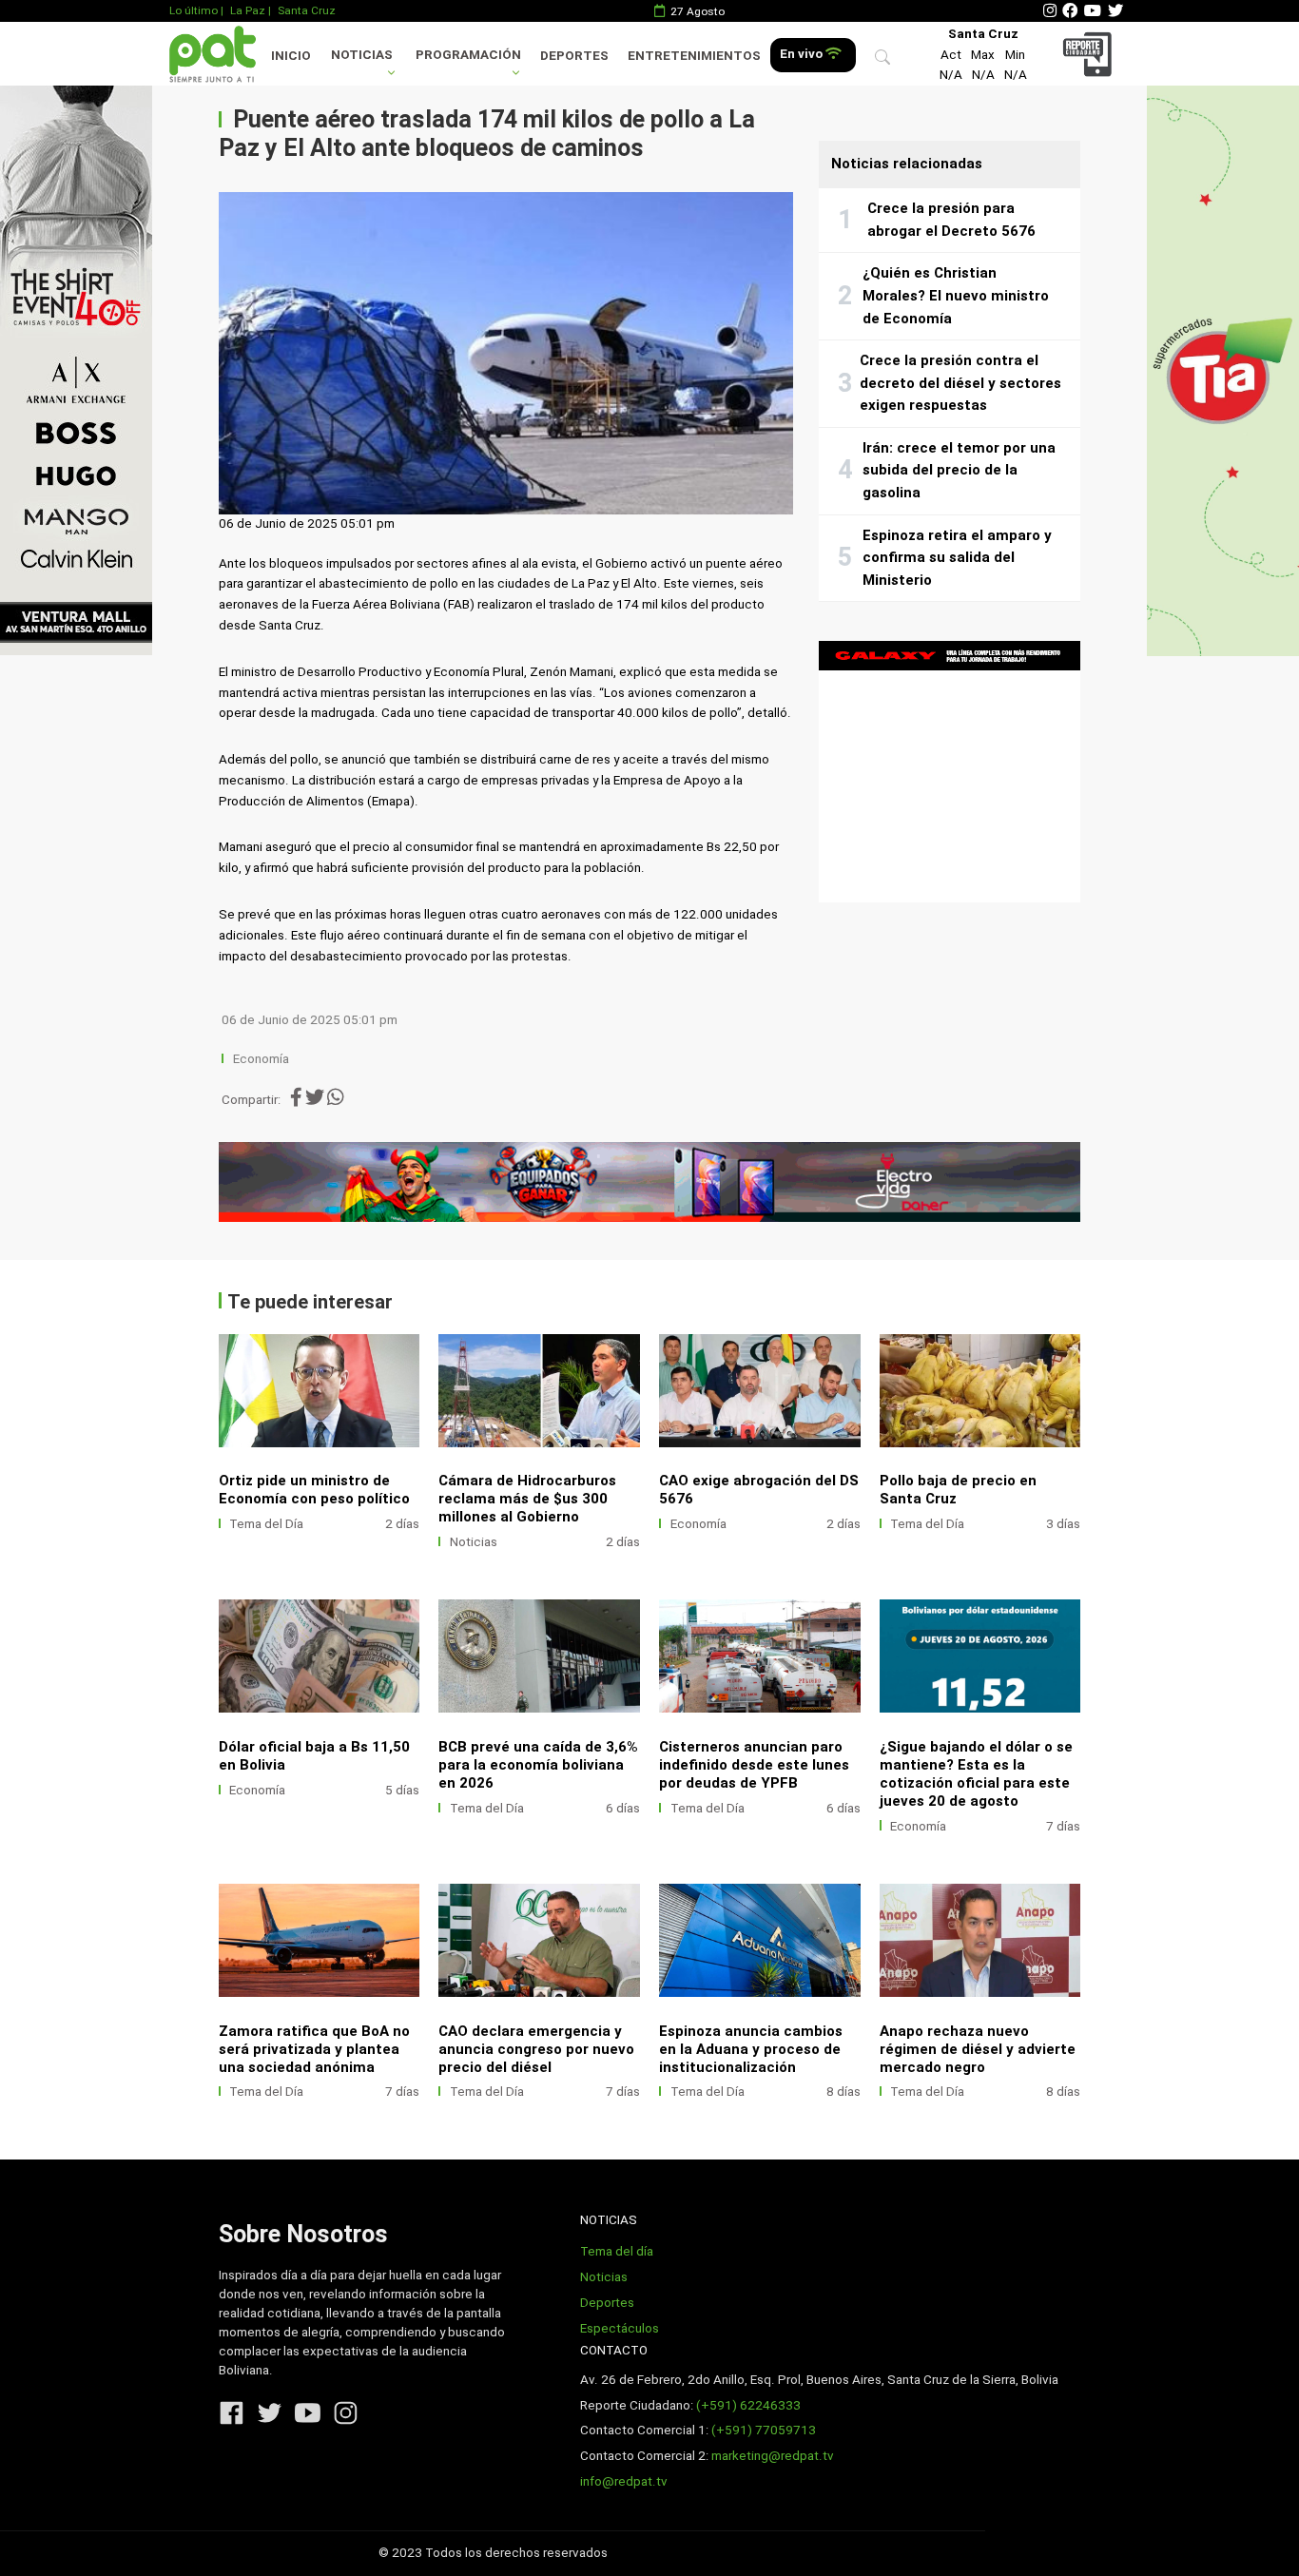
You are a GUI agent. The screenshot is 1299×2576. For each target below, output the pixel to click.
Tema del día (617, 2251)
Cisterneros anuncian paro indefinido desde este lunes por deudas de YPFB (754, 1765)
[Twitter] (1115, 11)
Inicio (291, 56)
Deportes (574, 56)
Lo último (194, 10)
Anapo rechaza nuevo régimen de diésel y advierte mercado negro (978, 2049)
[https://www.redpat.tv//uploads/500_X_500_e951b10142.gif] (950, 772)
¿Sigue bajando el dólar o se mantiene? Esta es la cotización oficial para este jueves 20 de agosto (976, 1774)
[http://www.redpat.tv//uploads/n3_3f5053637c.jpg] (539, 1940)
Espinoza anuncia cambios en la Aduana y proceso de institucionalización (751, 2049)
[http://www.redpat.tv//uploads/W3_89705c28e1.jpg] (980, 1391)
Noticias (362, 55)
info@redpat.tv (624, 2481)
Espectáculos (620, 2328)
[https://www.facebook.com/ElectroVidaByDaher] (650, 1182)
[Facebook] (1070, 11)
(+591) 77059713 (764, 2430)
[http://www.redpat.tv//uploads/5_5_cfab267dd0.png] (980, 1656)
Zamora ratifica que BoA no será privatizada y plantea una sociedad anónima (314, 2049)
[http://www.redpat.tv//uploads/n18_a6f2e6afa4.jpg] (320, 1656)
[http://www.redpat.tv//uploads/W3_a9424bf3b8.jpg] (320, 1391)
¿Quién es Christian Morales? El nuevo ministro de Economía (956, 295)
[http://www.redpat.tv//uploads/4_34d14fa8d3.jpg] (539, 1391)
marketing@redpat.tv (773, 2456)
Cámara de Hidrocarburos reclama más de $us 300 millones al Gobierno (527, 1499)
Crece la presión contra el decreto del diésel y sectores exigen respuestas (960, 383)
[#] (76, 370)
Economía (262, 1059)
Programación (468, 55)
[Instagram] (1050, 11)
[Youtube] (1093, 11)
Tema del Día (266, 1524)
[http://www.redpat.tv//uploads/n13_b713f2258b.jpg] (760, 1940)
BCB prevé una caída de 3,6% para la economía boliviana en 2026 (538, 1765)
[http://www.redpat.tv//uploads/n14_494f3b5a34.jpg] (539, 1656)
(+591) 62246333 (748, 2405)
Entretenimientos (694, 56)
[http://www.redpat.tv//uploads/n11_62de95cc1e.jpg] (980, 1940)
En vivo (803, 54)
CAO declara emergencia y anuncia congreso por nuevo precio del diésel (536, 2049)
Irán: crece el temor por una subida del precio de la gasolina (959, 470)
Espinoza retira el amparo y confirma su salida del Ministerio (957, 558)
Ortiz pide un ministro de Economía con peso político (314, 1490)
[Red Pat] (212, 54)
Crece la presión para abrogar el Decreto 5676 (951, 220)
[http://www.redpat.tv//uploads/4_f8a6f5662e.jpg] (760, 1391)
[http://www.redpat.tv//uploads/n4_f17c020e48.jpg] (320, 1940)
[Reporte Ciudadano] (1090, 54)
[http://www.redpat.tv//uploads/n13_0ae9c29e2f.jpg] (760, 1656)
